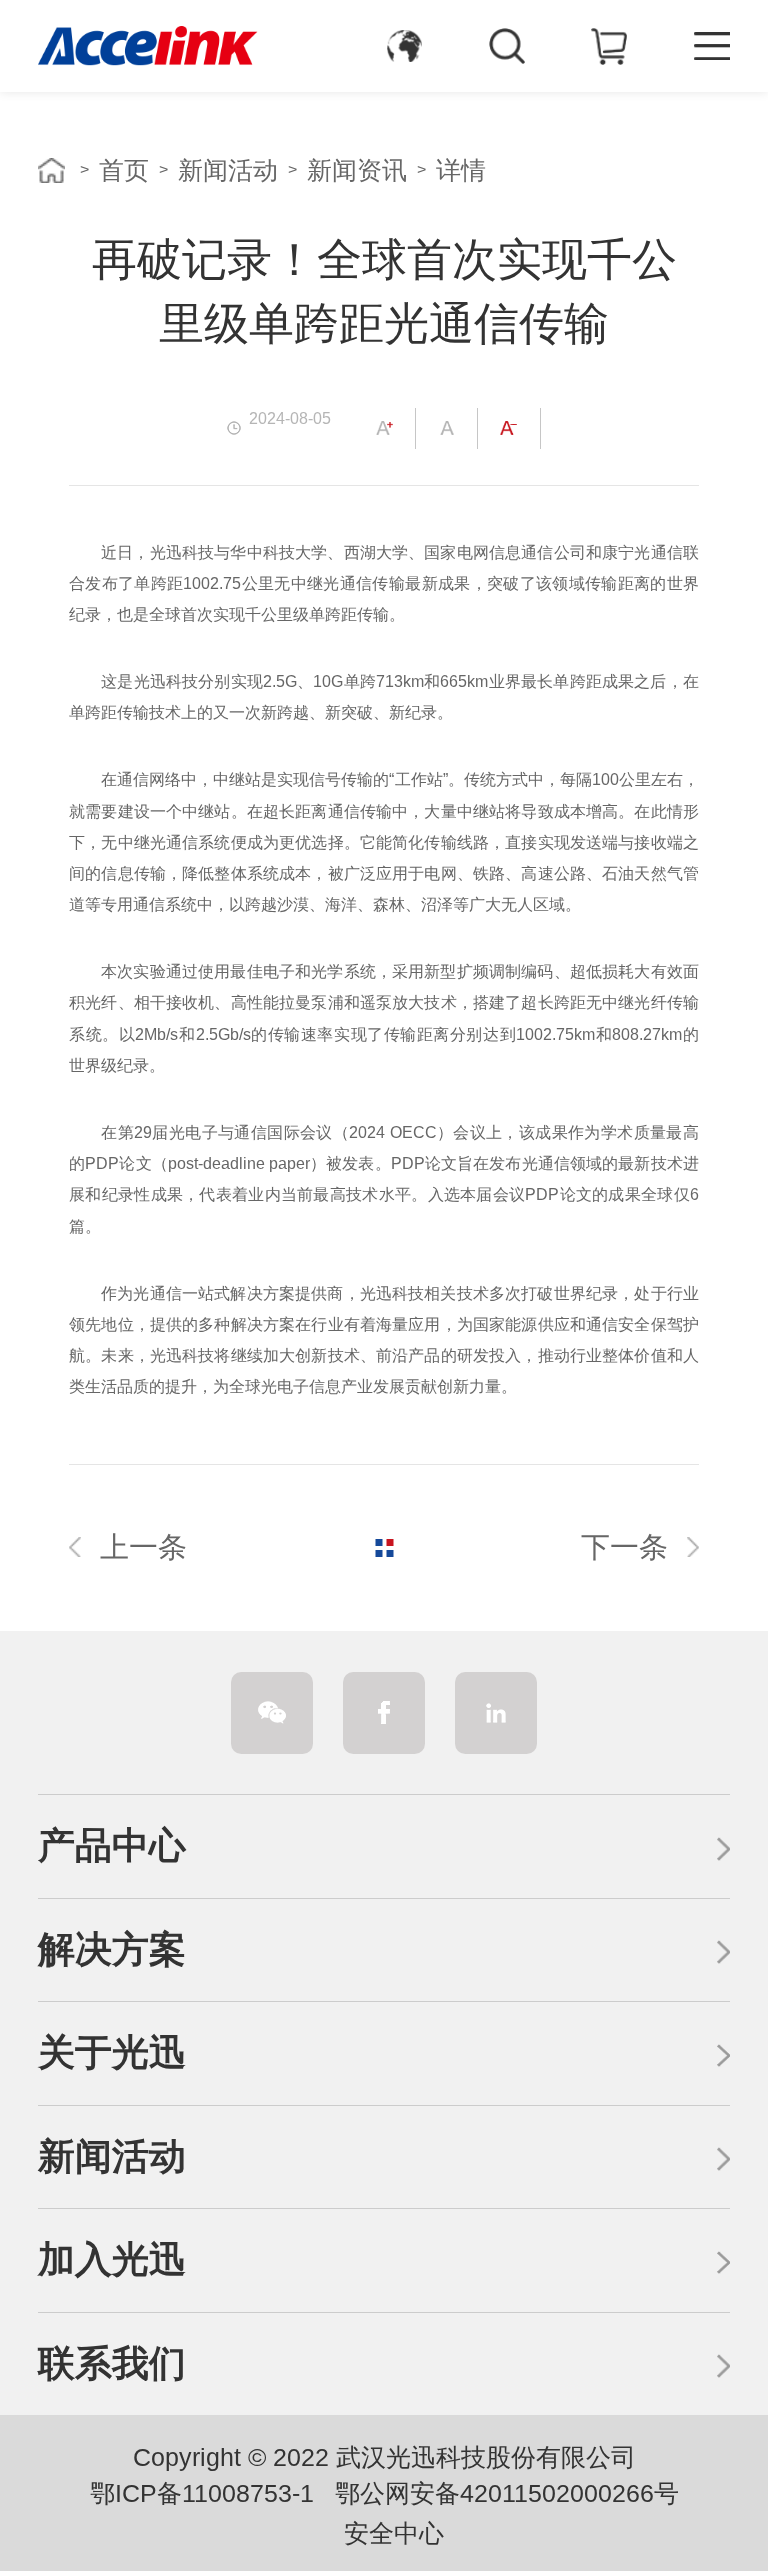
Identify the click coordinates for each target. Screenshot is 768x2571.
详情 (461, 170)
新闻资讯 (357, 170)
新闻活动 (228, 170)
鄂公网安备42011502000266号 (507, 2493)
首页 (124, 170)
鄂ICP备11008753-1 (202, 2493)
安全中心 (394, 2533)
